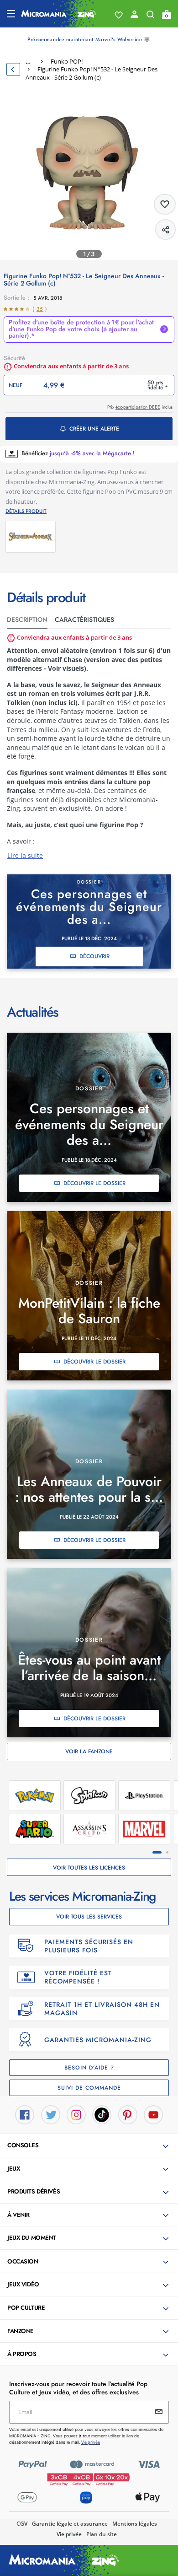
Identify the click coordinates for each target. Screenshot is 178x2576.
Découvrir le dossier (94, 1183)
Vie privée (69, 2534)
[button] (90, 2146)
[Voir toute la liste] (119, 15)
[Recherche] (150, 16)
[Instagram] (76, 2114)
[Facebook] (25, 2114)
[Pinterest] (128, 2114)
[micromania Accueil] (59, 14)
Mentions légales (135, 2524)
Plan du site (102, 2534)
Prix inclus (140, 407)
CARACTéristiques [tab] (84, 620)
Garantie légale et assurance (70, 2524)
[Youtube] (153, 2114)
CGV (22, 2524)
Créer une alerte (94, 429)
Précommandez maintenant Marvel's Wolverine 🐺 (89, 39)
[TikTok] (102, 2114)
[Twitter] (51, 2114)
